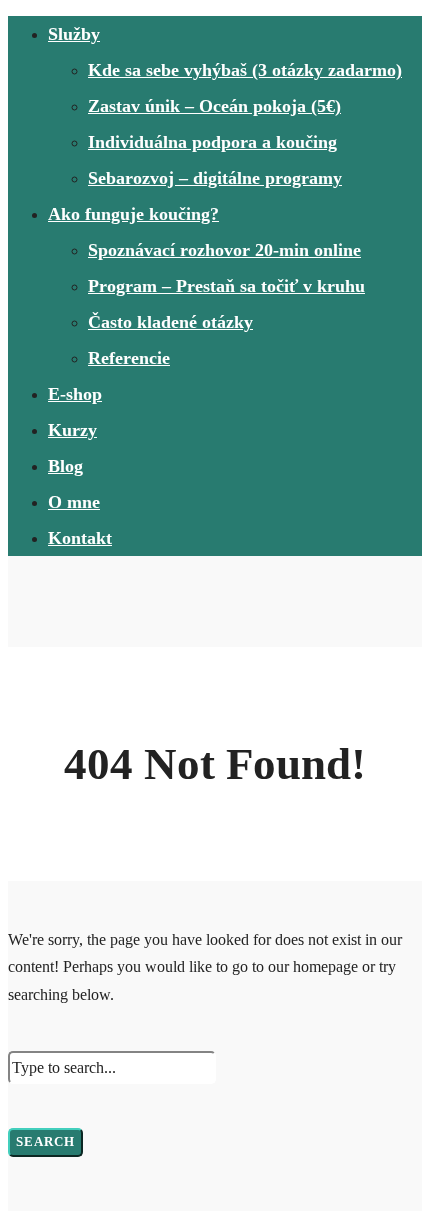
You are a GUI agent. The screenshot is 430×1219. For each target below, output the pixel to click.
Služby (74, 34)
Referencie (129, 358)
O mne (74, 502)
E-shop (75, 394)
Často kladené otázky (170, 322)
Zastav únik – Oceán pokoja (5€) (214, 106)
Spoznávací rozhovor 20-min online (224, 250)
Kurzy (72, 430)
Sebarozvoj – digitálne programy (215, 178)
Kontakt (80, 538)
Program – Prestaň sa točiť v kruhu (226, 286)
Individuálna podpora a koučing (212, 142)
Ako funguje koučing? (133, 214)
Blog (65, 466)
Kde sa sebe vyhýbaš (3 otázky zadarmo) (245, 70)
